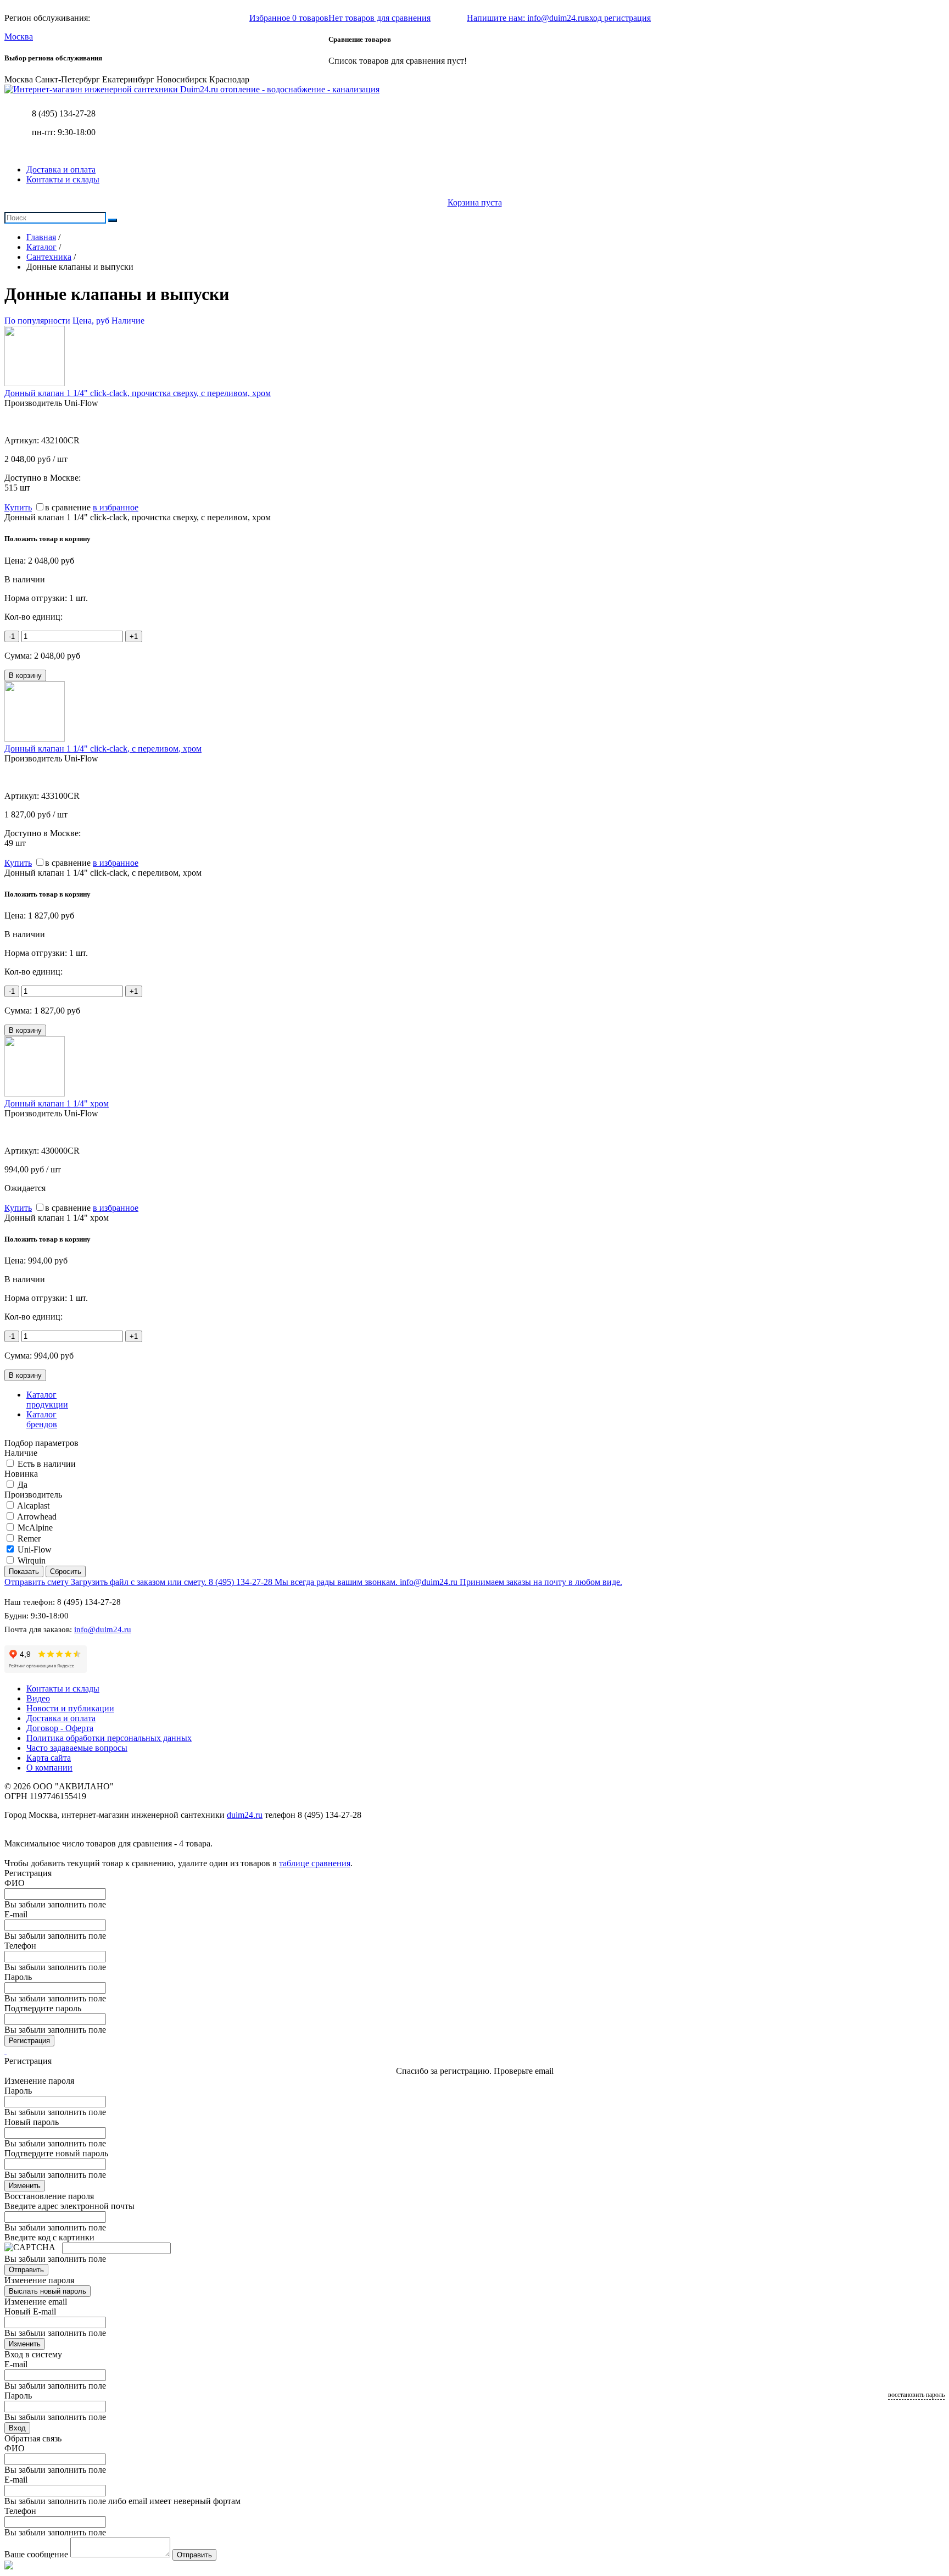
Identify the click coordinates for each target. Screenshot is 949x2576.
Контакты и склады (63, 179)
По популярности (37, 321)
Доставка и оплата (61, 169)
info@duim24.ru (103, 1629)
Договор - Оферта (60, 1728)
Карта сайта (49, 1758)
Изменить (25, 2186)
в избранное (116, 507)
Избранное (289, 18)
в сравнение (68, 507)
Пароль (18, 1977)
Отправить (26, 2270)
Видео (38, 1698)
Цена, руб (91, 321)
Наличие (128, 321)
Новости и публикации (70, 1708)
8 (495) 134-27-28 (64, 113)
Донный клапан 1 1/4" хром (57, 1103)
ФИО (15, 1883)
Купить (18, 507)
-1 (12, 636)
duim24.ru (245, 1815)
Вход (17, 2428)
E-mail (16, 1914)
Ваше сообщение (36, 2554)
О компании (49, 1768)
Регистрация (29, 2041)
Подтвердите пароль (43, 2008)
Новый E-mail (30, 2311)
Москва (19, 37)
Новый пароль (32, 2122)
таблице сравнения (315, 1863)
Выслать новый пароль (48, 2291)
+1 (134, 636)
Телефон (20, 1946)
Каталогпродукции (47, 1400)
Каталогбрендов (42, 1419)
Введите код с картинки (49, 2237)
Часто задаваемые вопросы (77, 1748)
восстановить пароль (916, 2395)
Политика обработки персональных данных (109, 1738)
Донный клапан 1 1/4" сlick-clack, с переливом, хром (103, 749)
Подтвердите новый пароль (56, 2153)
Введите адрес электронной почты (69, 2206)
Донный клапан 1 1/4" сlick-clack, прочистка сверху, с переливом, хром (138, 393)
